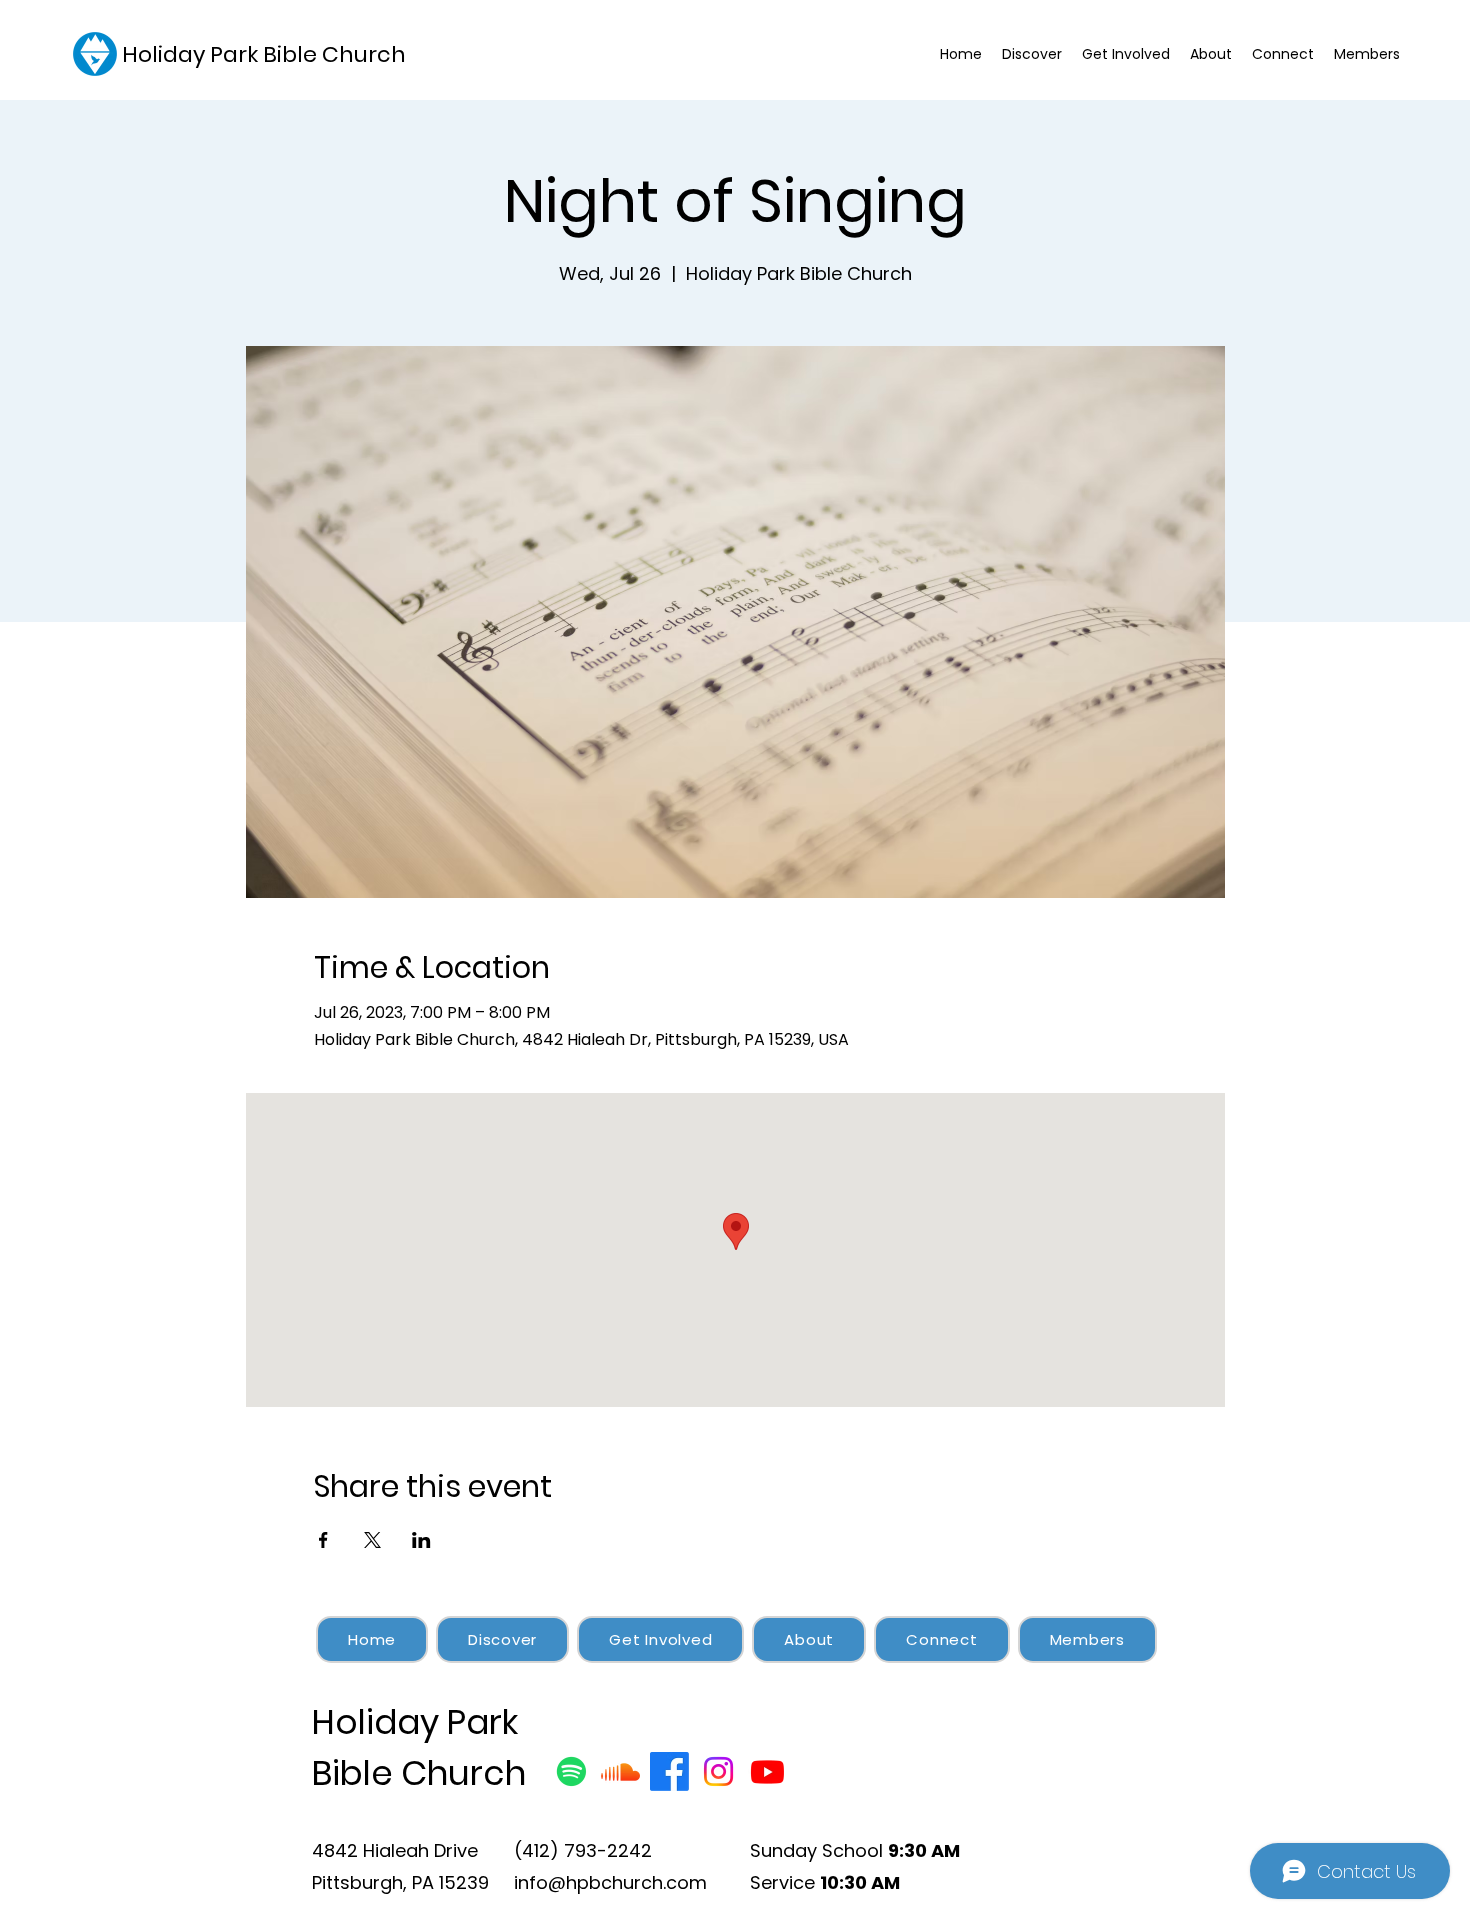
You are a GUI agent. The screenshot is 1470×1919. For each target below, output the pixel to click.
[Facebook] (669, 1771)
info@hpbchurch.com (610, 1882)
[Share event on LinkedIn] (421, 1540)
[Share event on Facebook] (323, 1540)
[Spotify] (571, 1771)
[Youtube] (767, 1771)
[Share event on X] (372, 1540)
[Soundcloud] (620, 1771)
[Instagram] (718, 1771)
